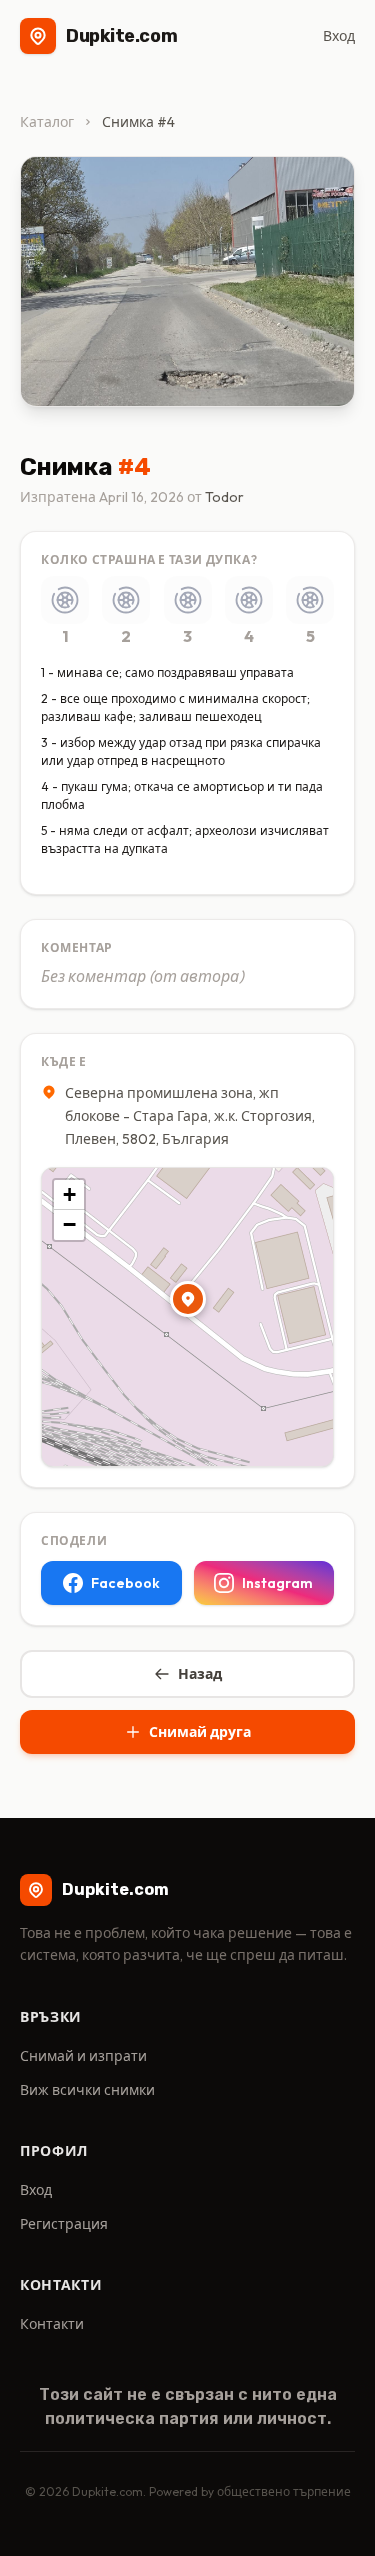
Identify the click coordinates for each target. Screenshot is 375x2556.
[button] (188, 1299)
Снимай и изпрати (83, 2056)
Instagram (277, 1583)
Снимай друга (200, 1732)
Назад (200, 1674)
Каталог (47, 122)
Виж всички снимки (87, 2090)
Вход (339, 36)
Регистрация (64, 2224)
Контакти (52, 2324)
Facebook (125, 1583)
